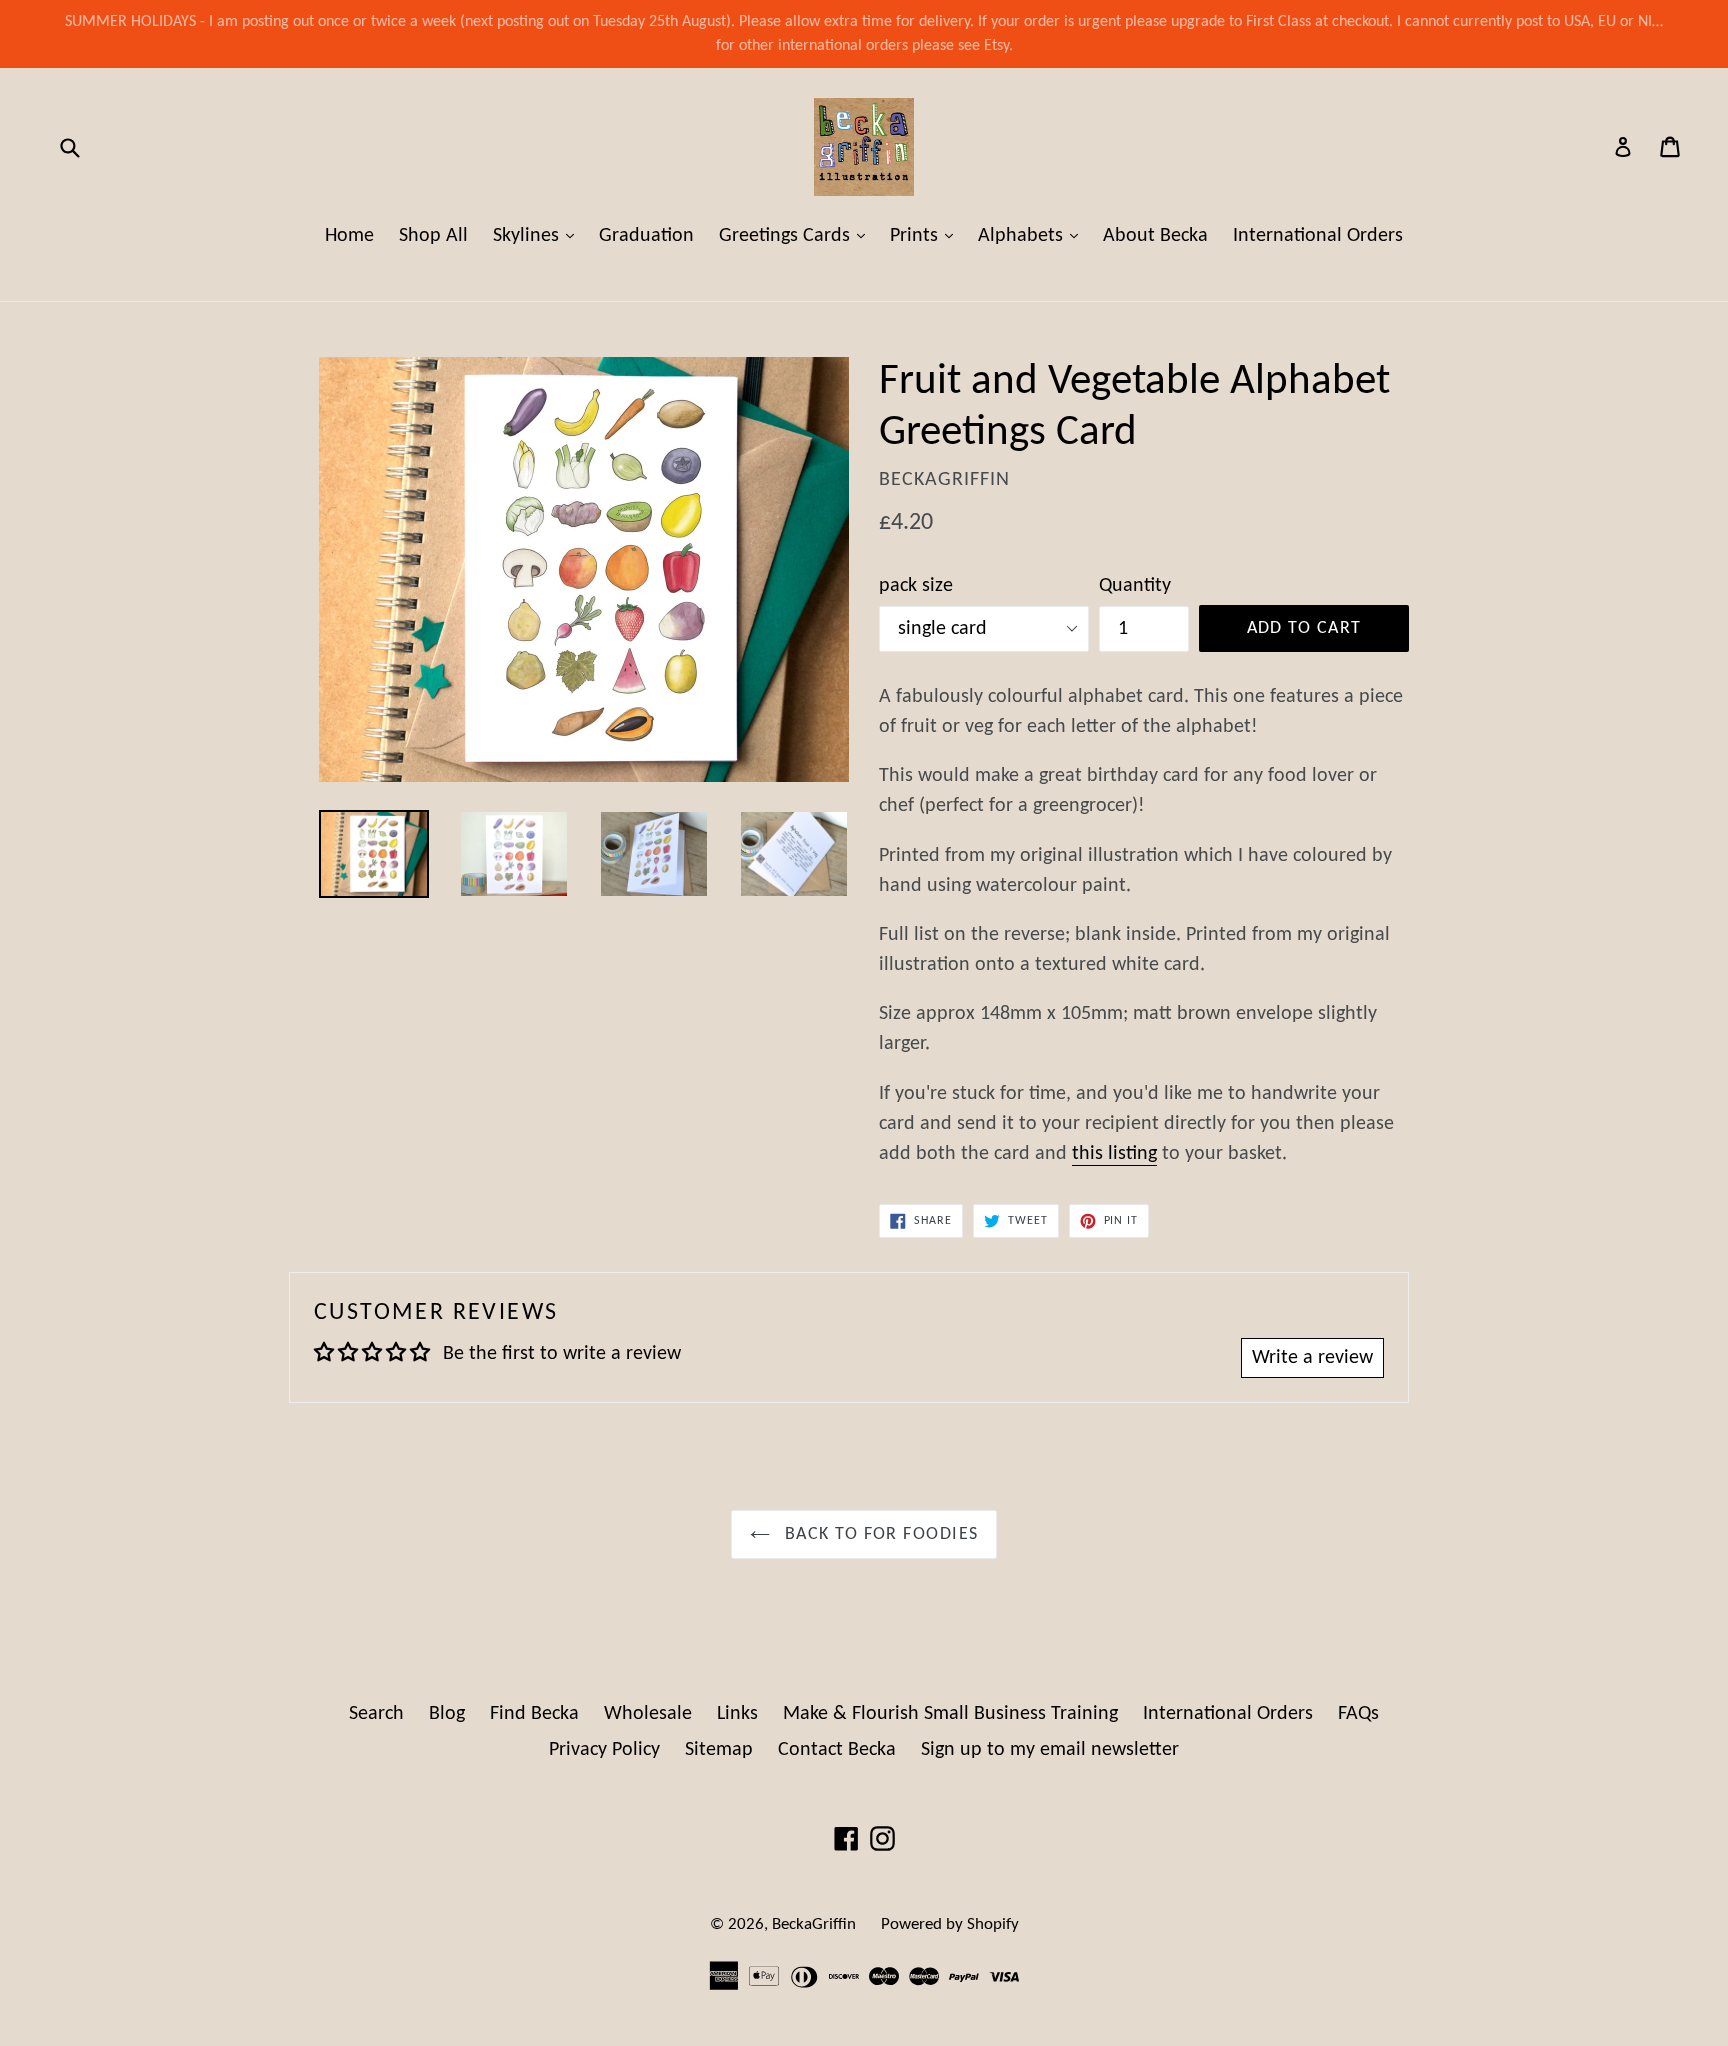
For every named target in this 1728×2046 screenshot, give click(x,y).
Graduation (646, 236)
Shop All (433, 236)
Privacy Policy (604, 1750)
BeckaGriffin (814, 1924)
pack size (916, 586)
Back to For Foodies (879, 1534)
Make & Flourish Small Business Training (950, 1714)
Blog (447, 1714)
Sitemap (719, 1750)
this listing (1114, 1154)
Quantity (1135, 586)
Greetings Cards (797, 235)
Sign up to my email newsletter (1050, 1750)
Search (376, 1714)
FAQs (1358, 1714)
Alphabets (1033, 235)
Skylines (538, 235)
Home (349, 236)
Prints (926, 235)
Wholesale (648, 1714)
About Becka (1155, 236)
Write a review (1312, 1358)
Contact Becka (837, 1750)
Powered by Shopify (950, 1924)
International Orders (1318, 236)
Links (737, 1714)
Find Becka (534, 1714)
